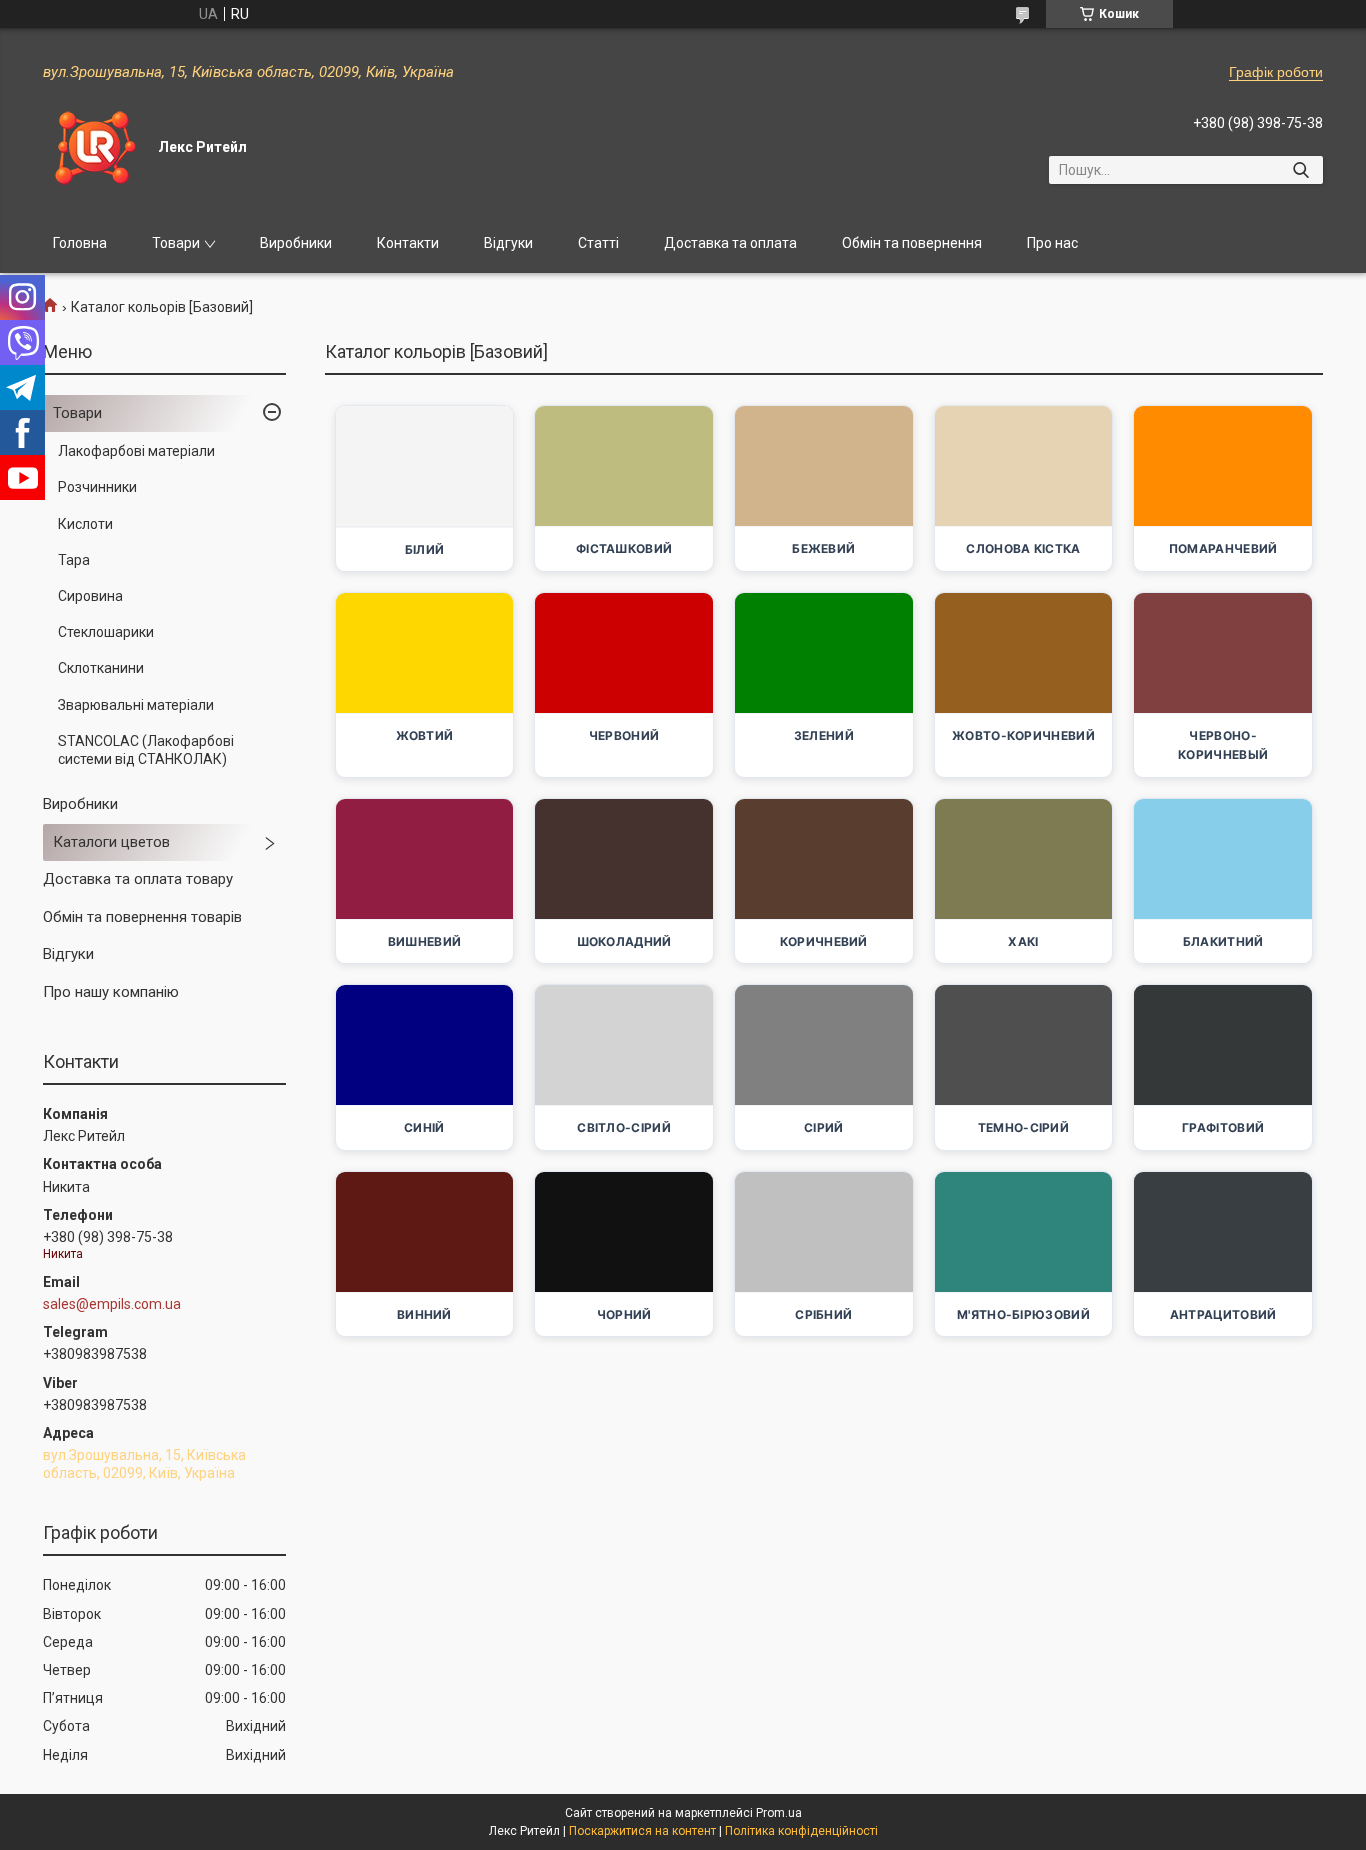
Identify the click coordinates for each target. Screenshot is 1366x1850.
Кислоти (85, 524)
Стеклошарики (106, 632)
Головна (80, 243)
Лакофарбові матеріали (136, 451)
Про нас (1052, 243)
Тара (74, 560)
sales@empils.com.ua (112, 1304)
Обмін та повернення (912, 243)
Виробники (296, 243)
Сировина (90, 596)
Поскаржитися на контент (642, 1831)
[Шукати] (1300, 170)
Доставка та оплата (730, 243)
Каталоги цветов (111, 842)
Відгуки (508, 243)
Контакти (408, 243)
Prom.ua (779, 1813)
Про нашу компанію (111, 992)
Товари (176, 243)
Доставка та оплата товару (138, 879)
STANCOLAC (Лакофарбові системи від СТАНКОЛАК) (146, 750)
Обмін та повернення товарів (142, 917)
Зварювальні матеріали (136, 705)
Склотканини (101, 668)
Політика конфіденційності (801, 1831)
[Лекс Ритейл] (93, 148)
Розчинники (97, 487)
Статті (598, 243)
